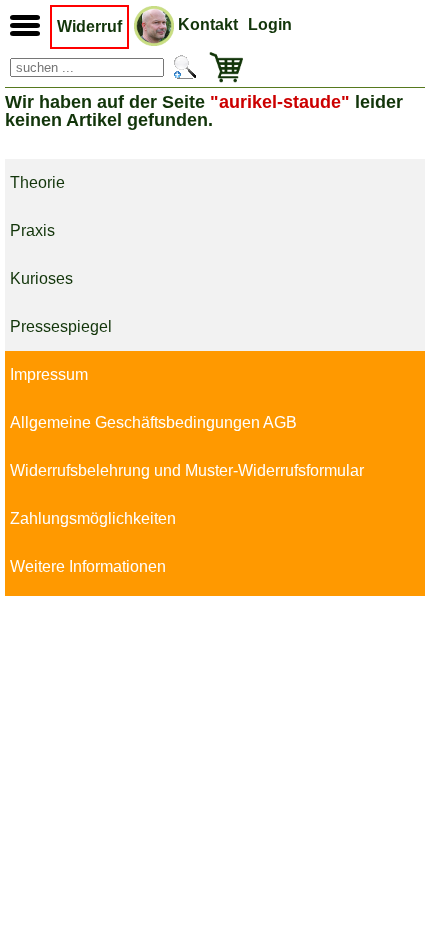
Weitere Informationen (88, 566)
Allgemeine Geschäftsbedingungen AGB (153, 422)
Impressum (49, 374)
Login (270, 24)
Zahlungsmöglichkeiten (93, 518)
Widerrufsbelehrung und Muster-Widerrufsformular (187, 470)
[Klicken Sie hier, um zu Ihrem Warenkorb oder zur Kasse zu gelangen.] (222, 68)
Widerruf (89, 26)
